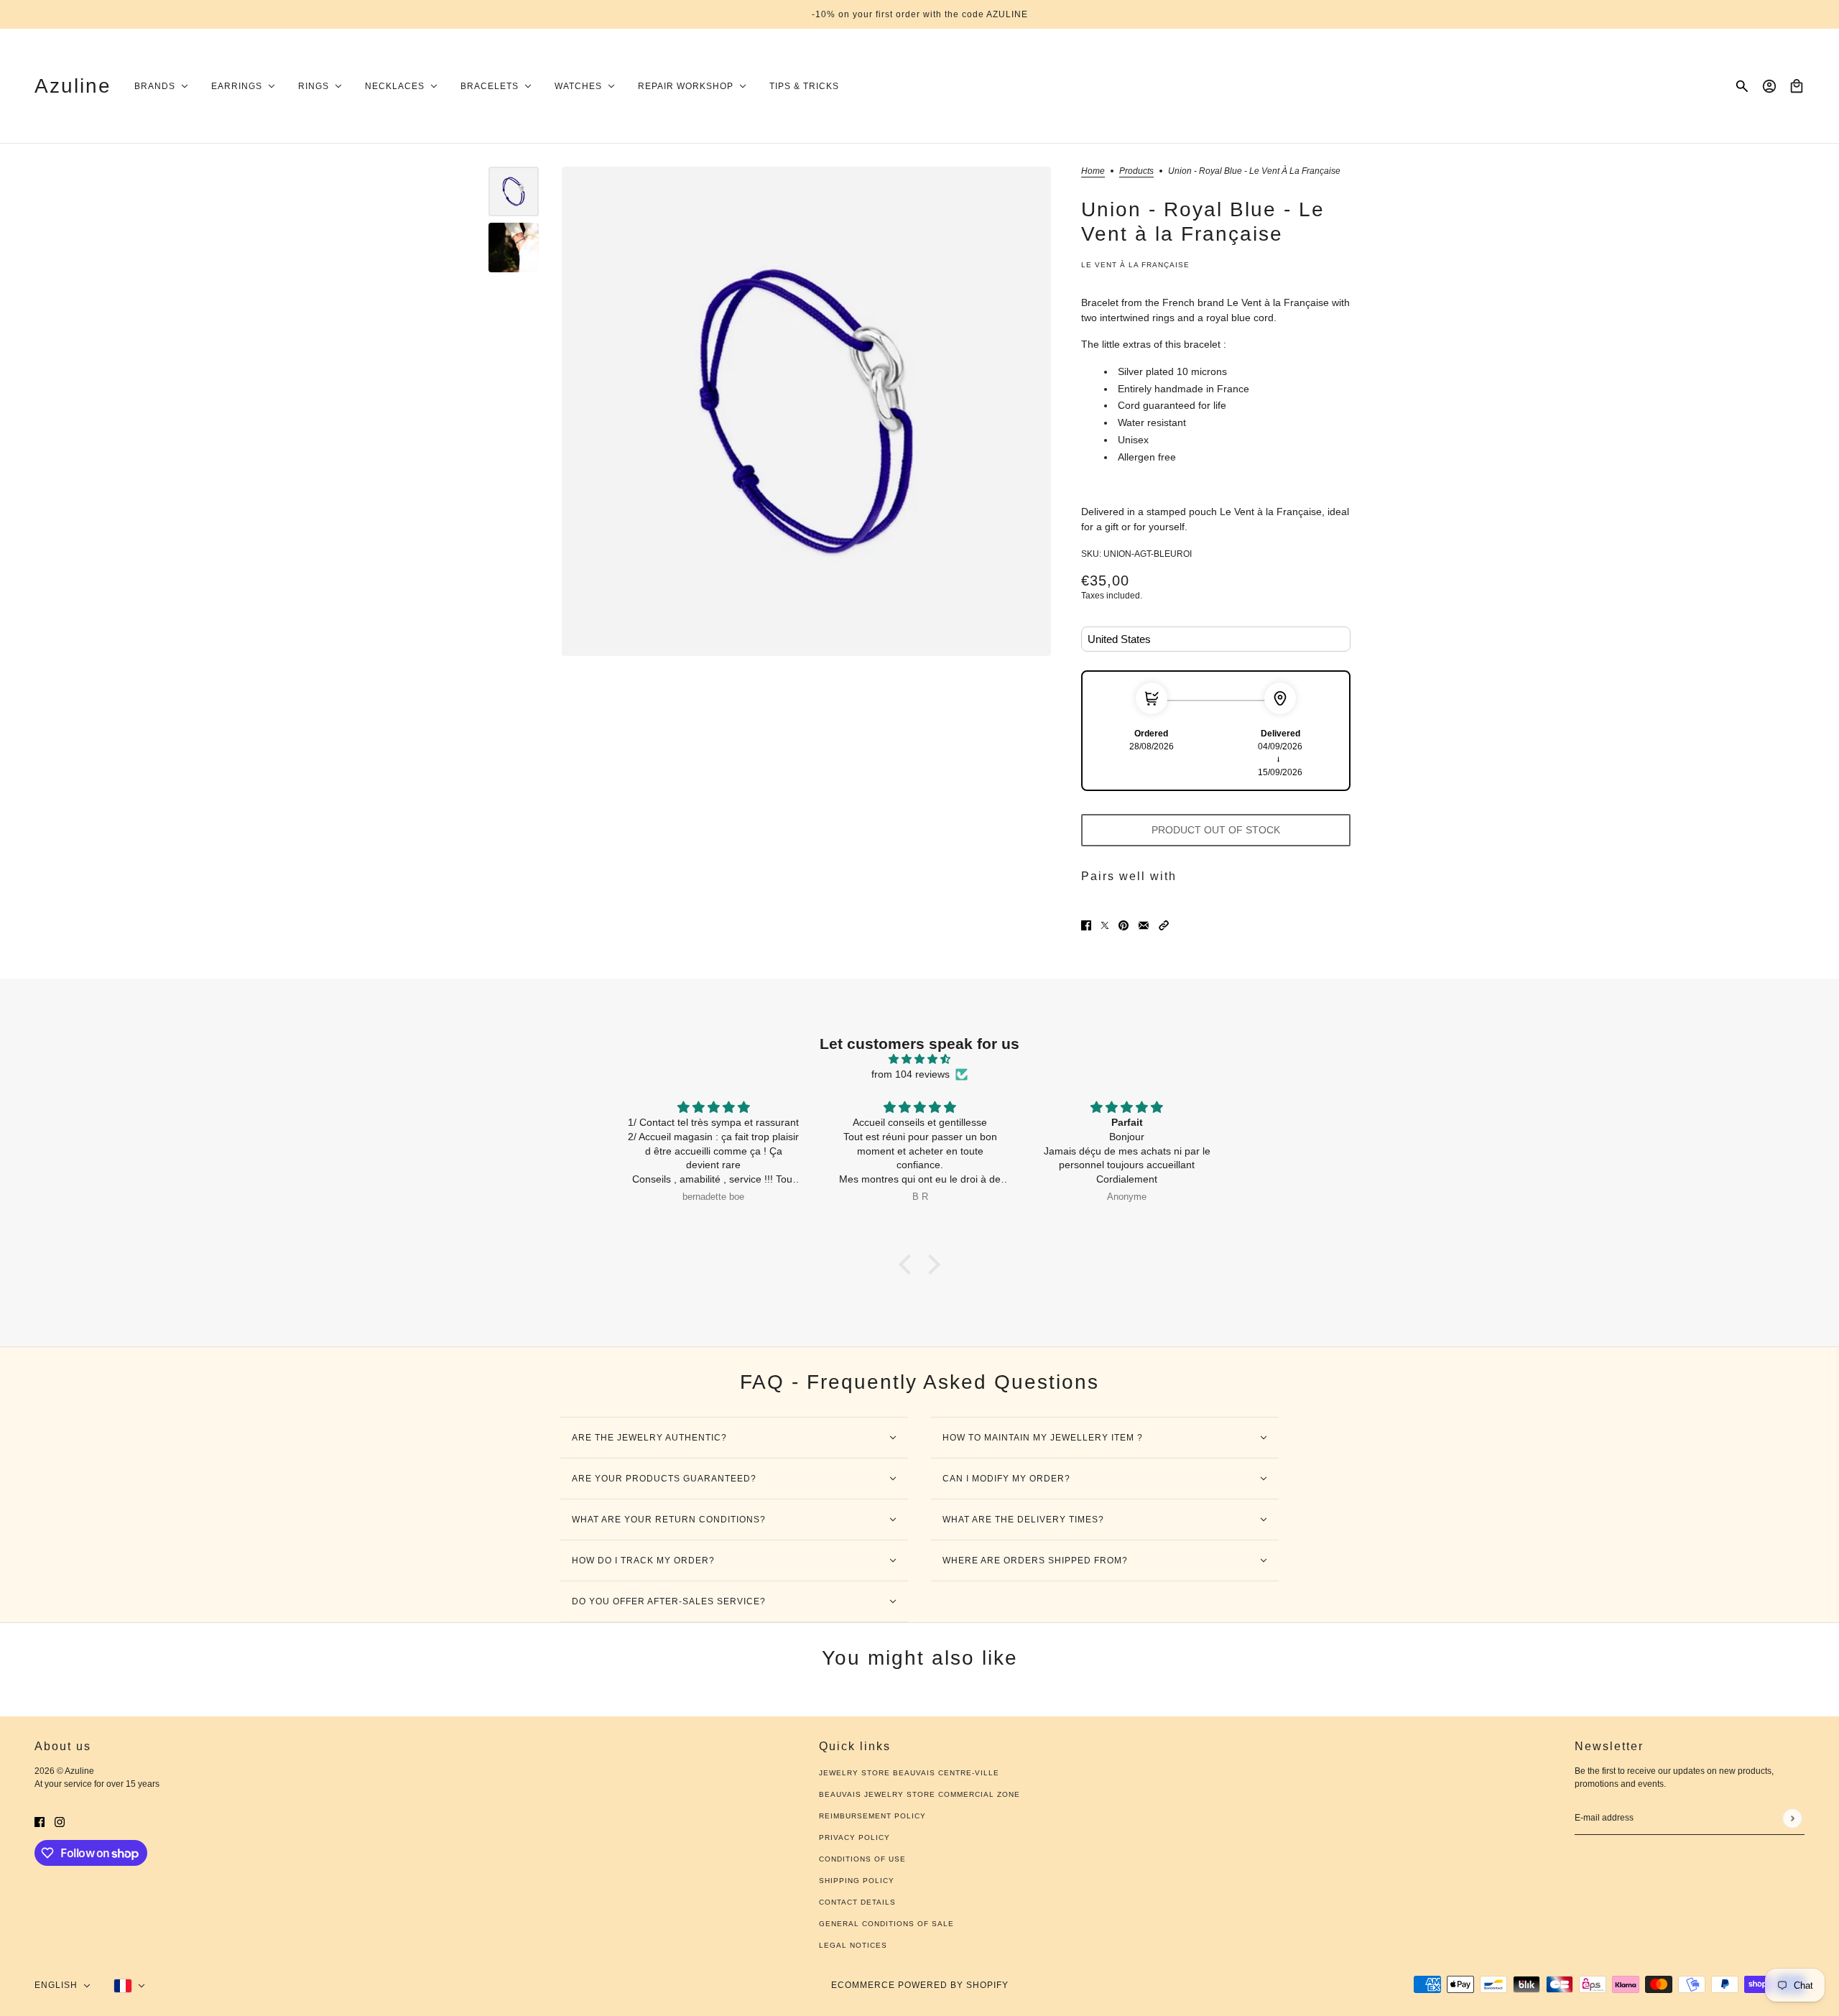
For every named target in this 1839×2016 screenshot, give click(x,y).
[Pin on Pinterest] (1124, 925)
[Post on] (1105, 925)
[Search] (1742, 86)
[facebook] (40, 1821)
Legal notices (853, 1945)
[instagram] (60, 1821)
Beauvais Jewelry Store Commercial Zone (919, 1794)
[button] (1164, 925)
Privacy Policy (854, 1837)
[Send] (1792, 1818)
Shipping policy (857, 1881)
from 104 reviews (911, 1074)
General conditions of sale (886, 1924)
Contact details (857, 1902)
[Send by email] (1144, 925)
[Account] (1769, 86)
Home (1093, 171)
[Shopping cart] (1797, 86)
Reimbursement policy (872, 1816)
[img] (919, 1059)
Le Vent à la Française (1135, 265)
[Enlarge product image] (806, 411)
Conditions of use (862, 1859)
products (1136, 171)
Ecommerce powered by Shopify (920, 1985)
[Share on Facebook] (1086, 925)
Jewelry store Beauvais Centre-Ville (909, 1773)
